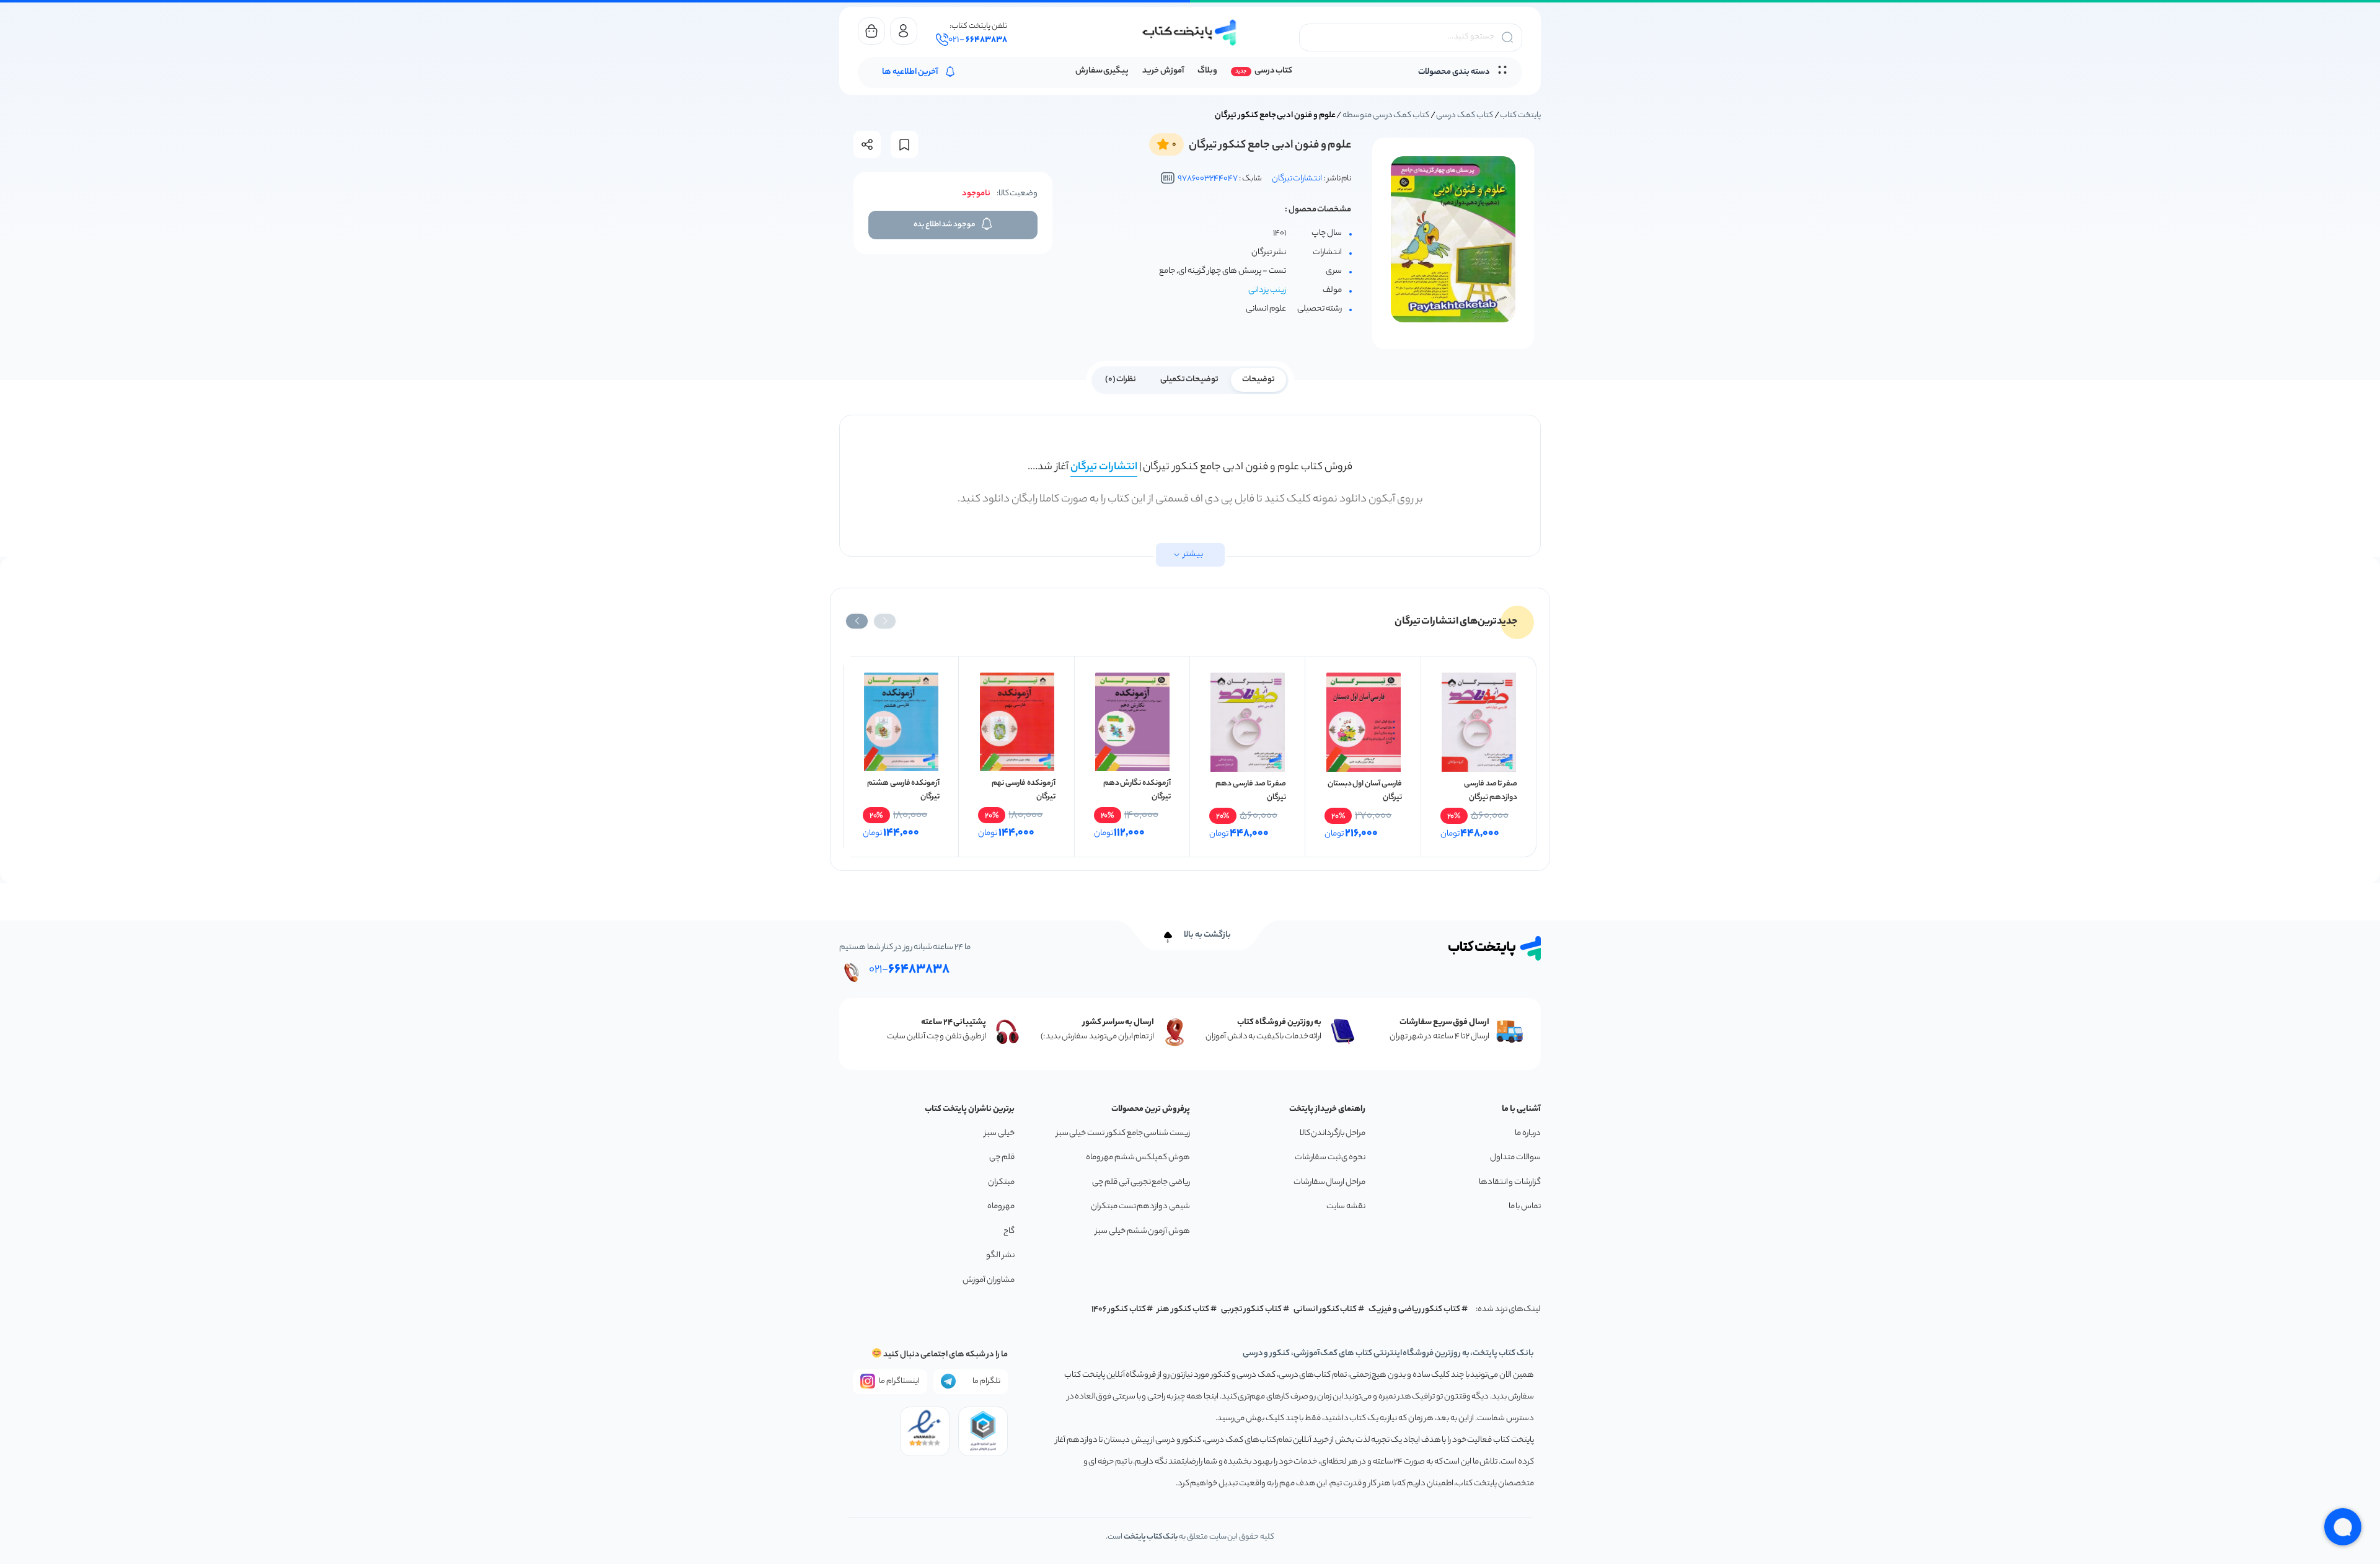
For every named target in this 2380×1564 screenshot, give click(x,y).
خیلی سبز (999, 1133)
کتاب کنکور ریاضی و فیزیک (1414, 1310)
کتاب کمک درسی (1464, 116)
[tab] (1258, 379)
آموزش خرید (1163, 71)
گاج (1009, 1231)
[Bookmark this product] (904, 145)
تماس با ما (1525, 1207)
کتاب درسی (1273, 71)
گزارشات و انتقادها (1510, 1182)
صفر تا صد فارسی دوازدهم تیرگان (1491, 791)
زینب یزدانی (1267, 290)
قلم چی (1002, 1158)
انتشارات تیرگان (1297, 179)
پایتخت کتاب (1520, 116)
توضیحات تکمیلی (1190, 380)
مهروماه (1001, 1207)
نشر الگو (1000, 1256)
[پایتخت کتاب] (1190, 33)
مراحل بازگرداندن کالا (1333, 1133)
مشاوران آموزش (989, 1280)
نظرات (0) (1121, 380)
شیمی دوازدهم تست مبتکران (1140, 1207)
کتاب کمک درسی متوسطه (1386, 116)
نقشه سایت (1346, 1207)
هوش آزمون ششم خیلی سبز (1143, 1231)
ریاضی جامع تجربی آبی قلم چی (1141, 1182)
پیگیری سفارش (1102, 71)
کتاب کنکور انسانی (1325, 1310)
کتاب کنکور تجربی (1252, 1310)
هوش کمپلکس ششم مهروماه (1138, 1158)
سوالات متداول (1515, 1158)
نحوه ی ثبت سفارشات (1330, 1158)
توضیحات (1258, 380)
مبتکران (1001, 1182)
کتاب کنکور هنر (1183, 1310)
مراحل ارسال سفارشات (1329, 1182)
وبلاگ (1207, 71)
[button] (885, 621)
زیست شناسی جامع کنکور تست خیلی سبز (1123, 1133)
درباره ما (1528, 1133)
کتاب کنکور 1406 (1119, 1310)
